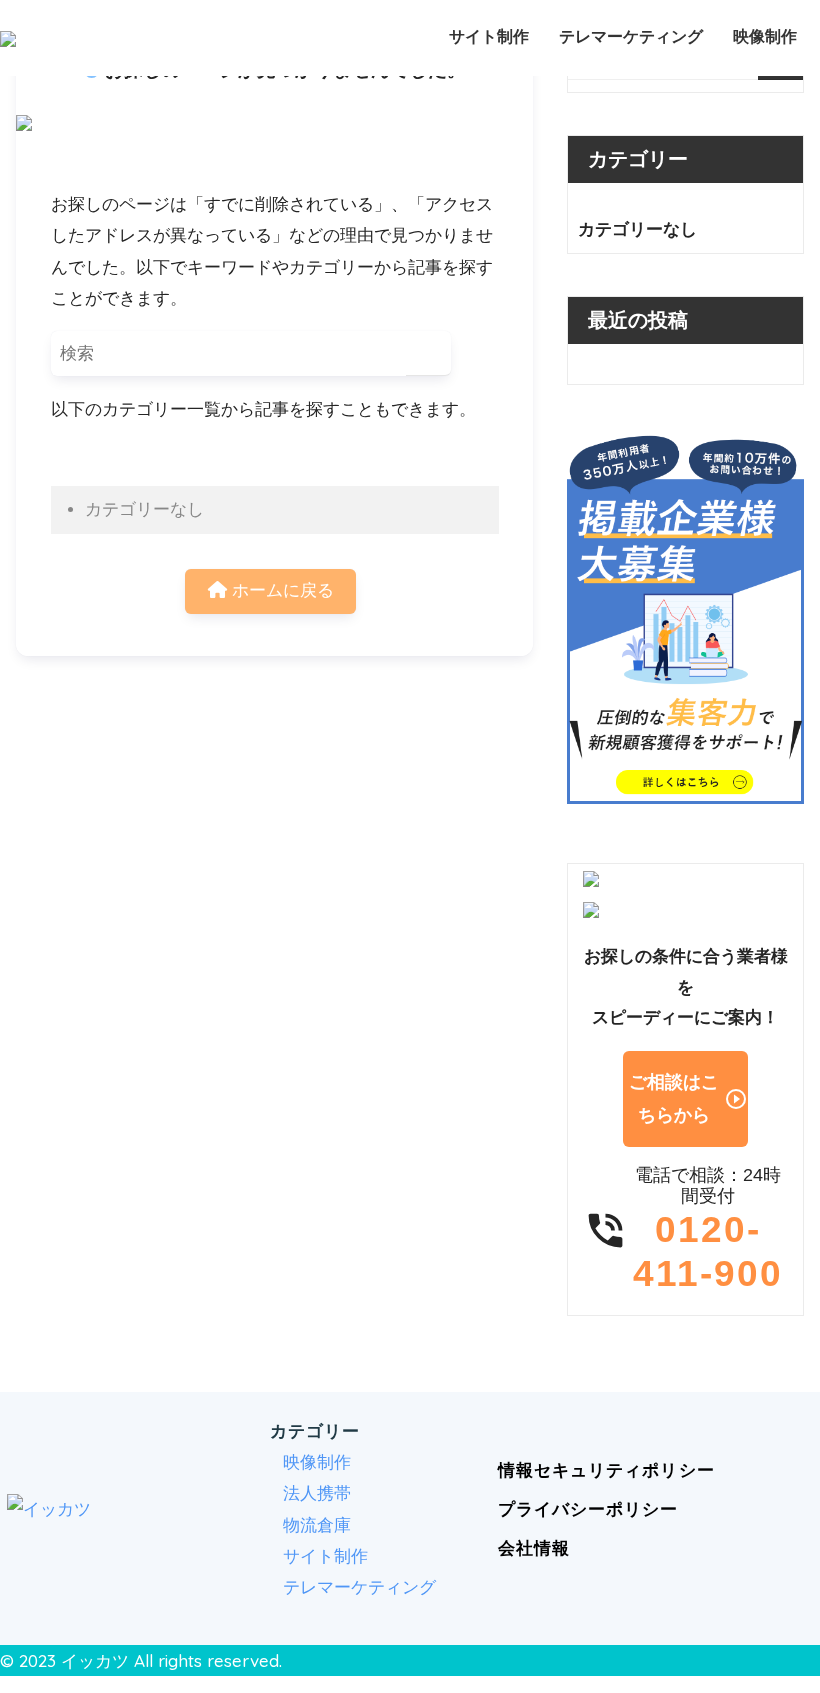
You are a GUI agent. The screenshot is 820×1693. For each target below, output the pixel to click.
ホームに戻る (280, 590)
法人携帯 (317, 1493)
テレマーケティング (631, 36)
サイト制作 (489, 36)
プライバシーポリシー (588, 1509)
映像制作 (765, 36)
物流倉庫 (317, 1525)
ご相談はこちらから (688, 1098)
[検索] (428, 353)
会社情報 (534, 1548)
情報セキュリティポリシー (606, 1470)
